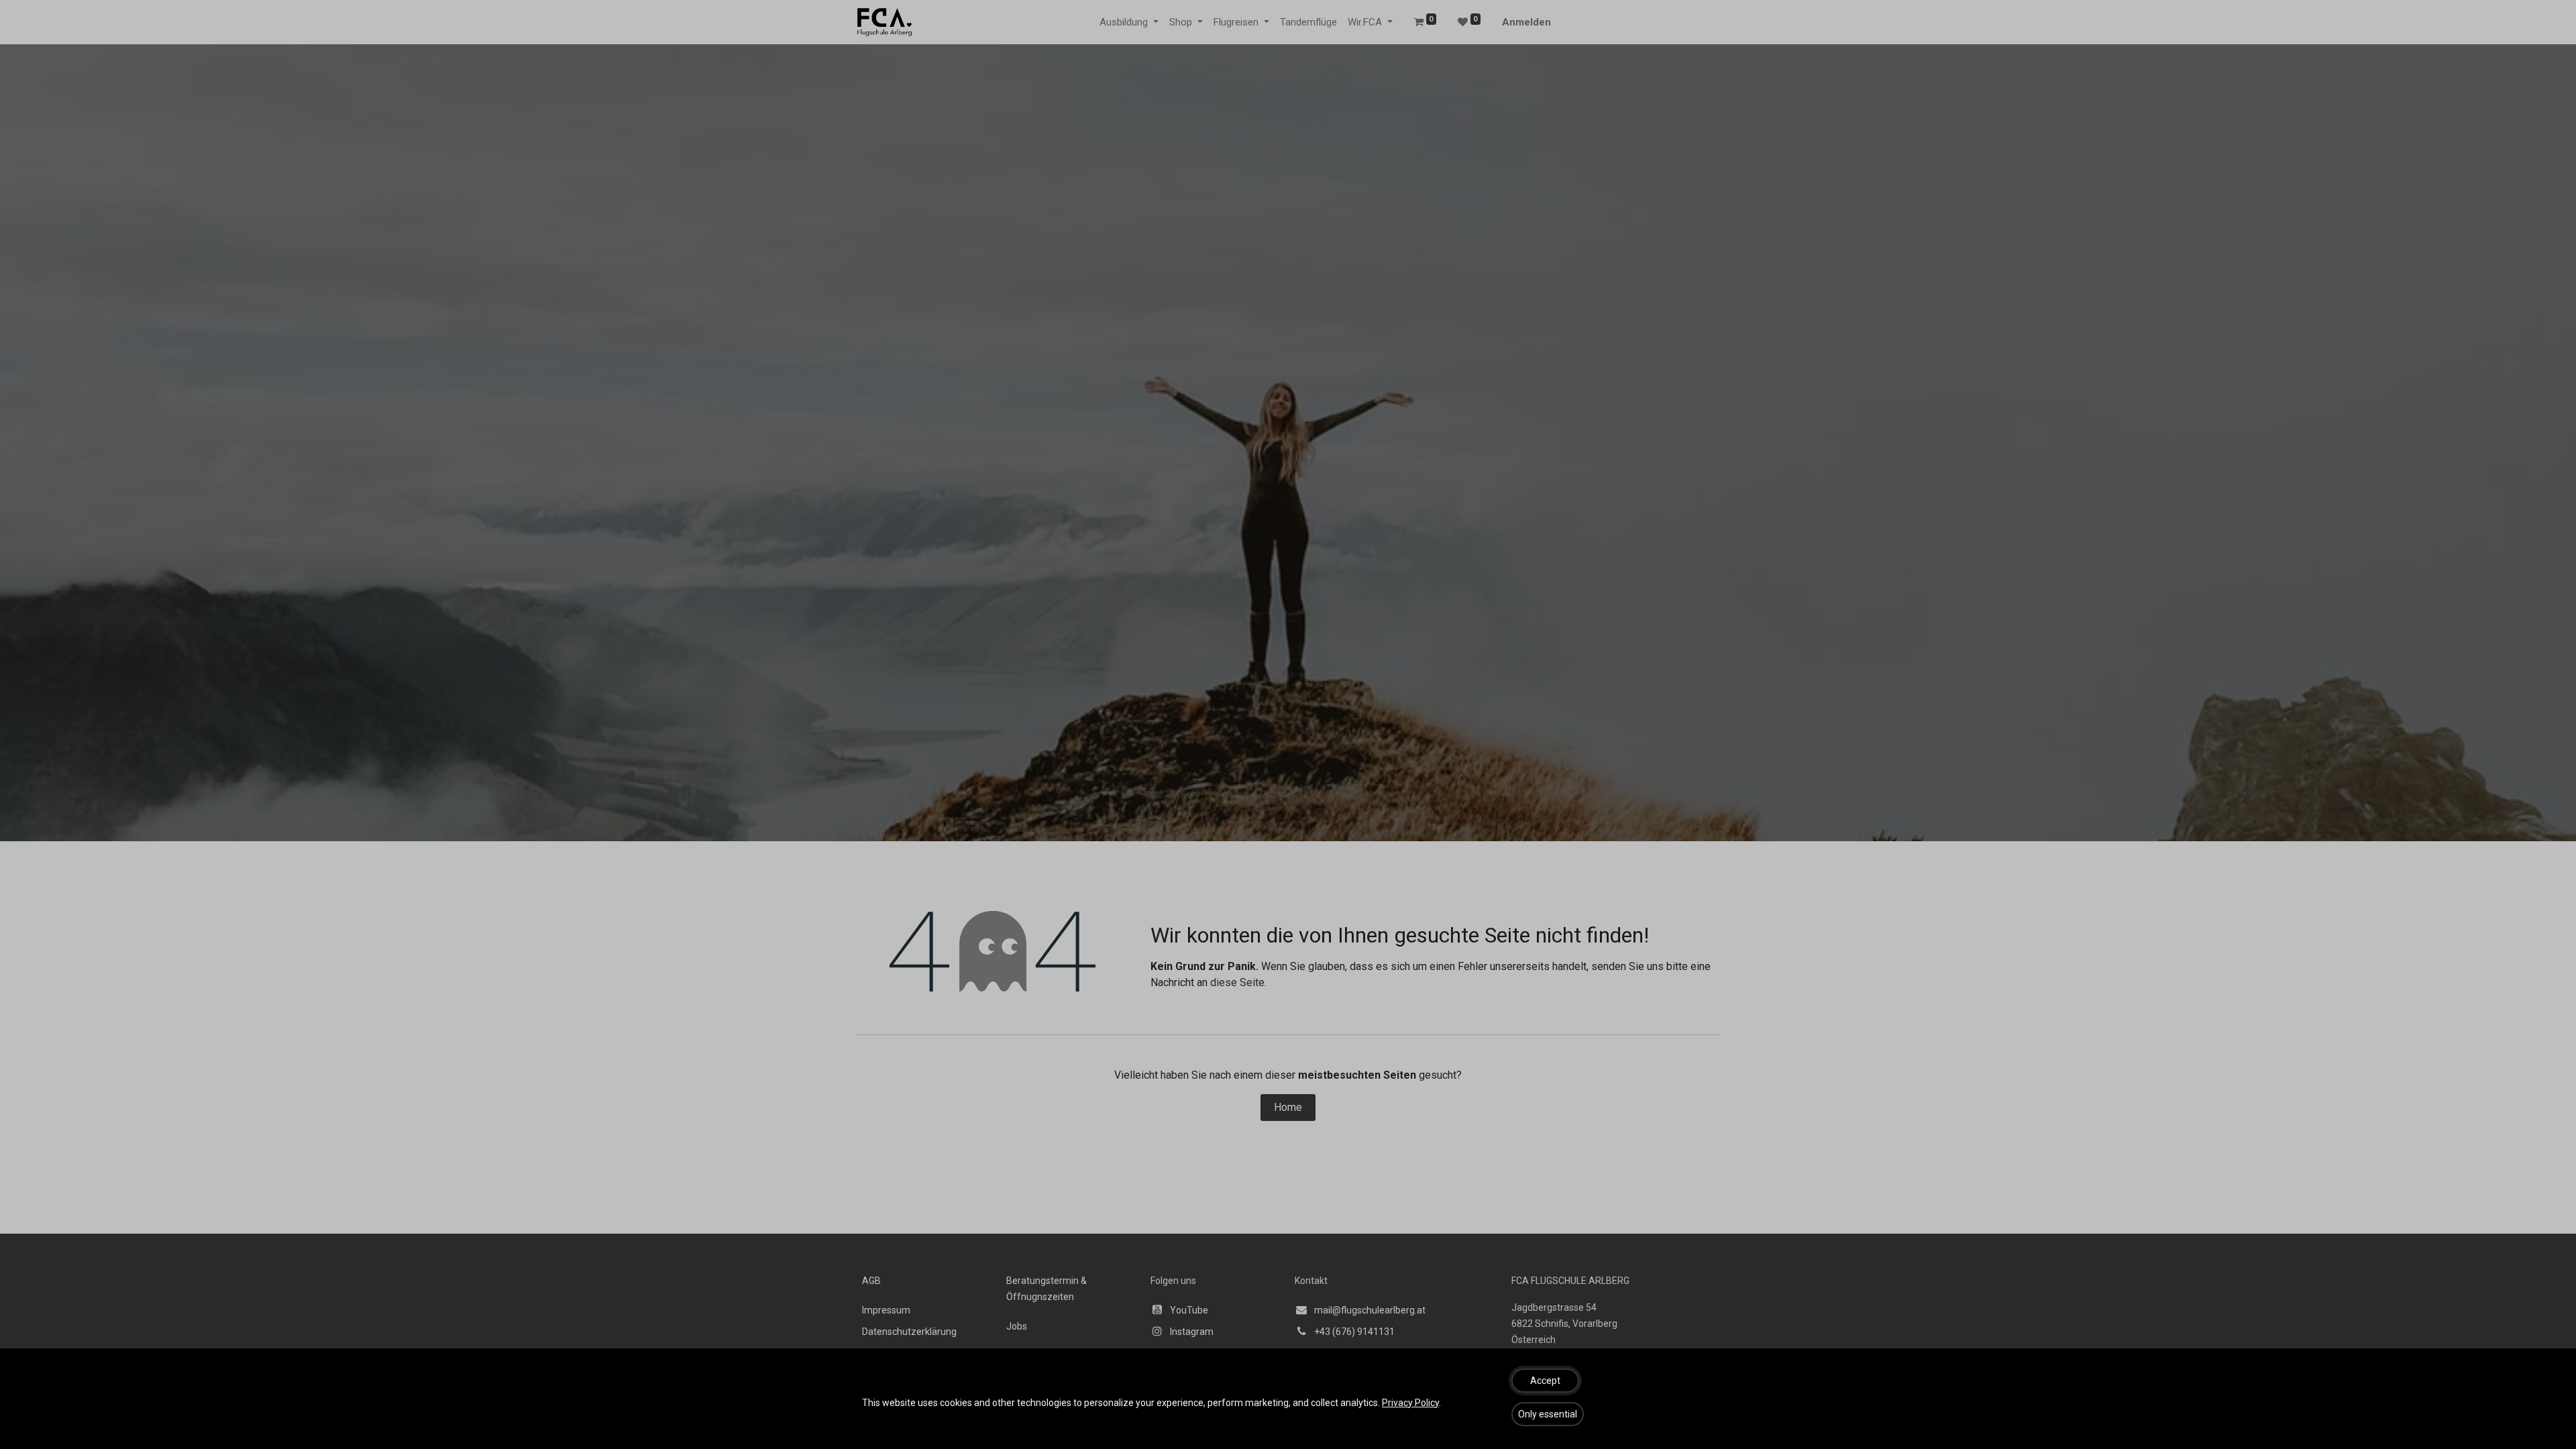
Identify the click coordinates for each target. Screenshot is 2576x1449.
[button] (1545, 1381)
